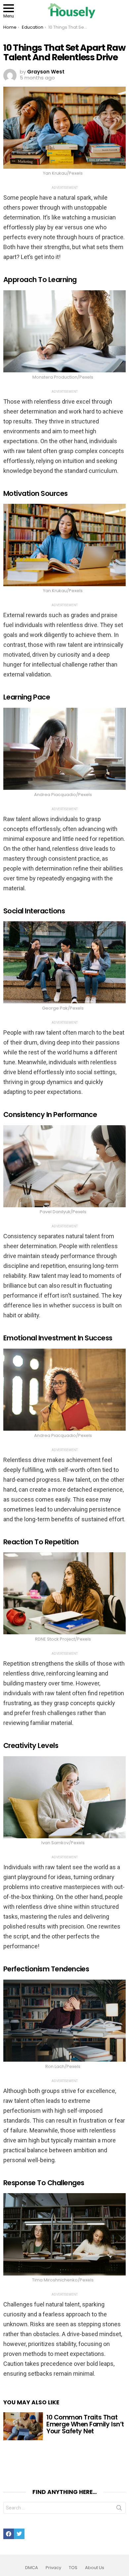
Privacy (53, 2568)
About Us (95, 2568)
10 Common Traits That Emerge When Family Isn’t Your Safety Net (85, 2424)
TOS (73, 2568)
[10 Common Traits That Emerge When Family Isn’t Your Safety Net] (23, 2426)
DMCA (32, 2568)
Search (119, 2509)
